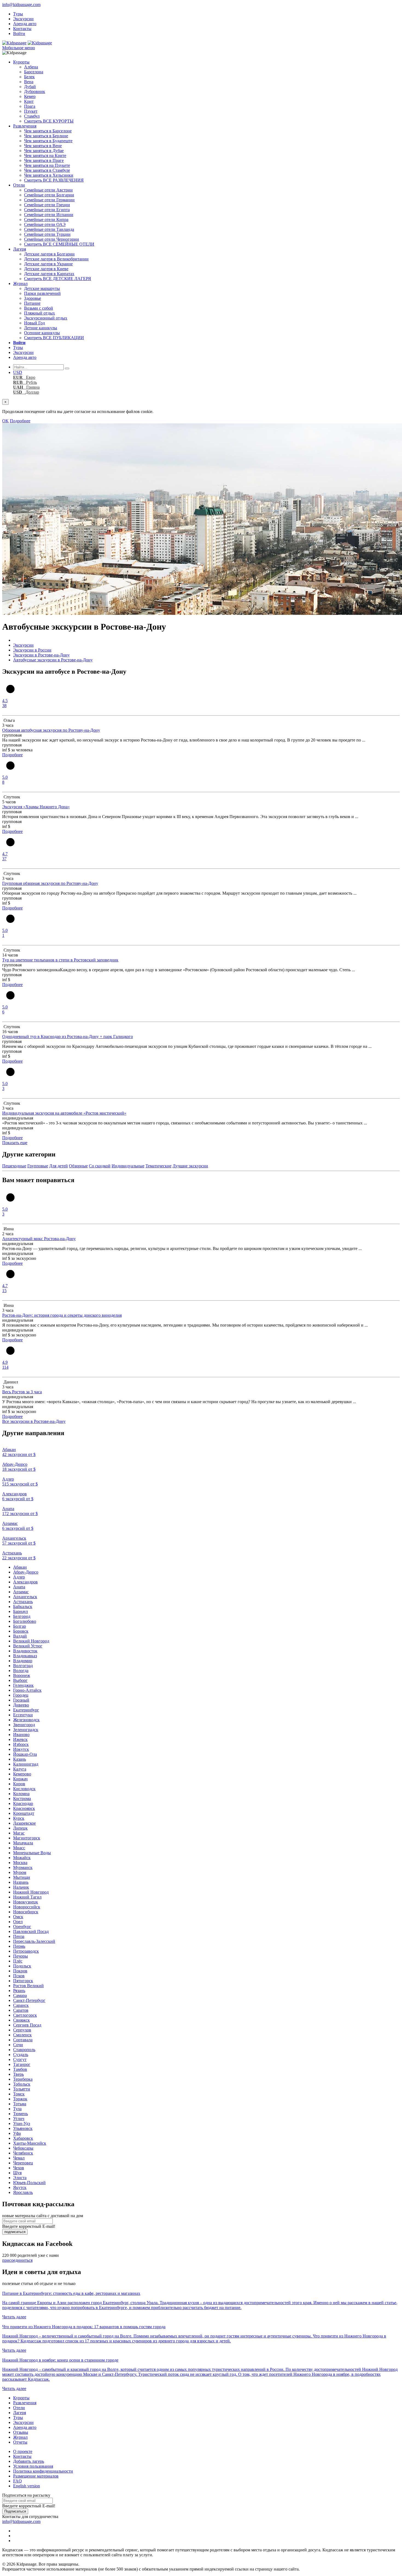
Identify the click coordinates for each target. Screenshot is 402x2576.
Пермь (19, 1946)
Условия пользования (33, 2466)
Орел (18, 1922)
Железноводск (26, 1720)
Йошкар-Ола (25, 1754)
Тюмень (21, 2114)
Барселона (34, 72)
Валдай (20, 1636)
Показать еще (15, 1143)
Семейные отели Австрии (48, 190)
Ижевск (20, 1739)
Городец (21, 1695)
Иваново (21, 1735)
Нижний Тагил (27, 1897)
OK (5, 421)
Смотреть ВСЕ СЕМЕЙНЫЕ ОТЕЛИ (59, 244)
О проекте (23, 2451)
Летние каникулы (41, 328)
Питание (32, 303)
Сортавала (23, 2040)
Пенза (19, 1936)
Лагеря (20, 249)
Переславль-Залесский (34, 1941)
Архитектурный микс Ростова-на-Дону (39, 1239)
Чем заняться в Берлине (46, 136)
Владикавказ (25, 1656)
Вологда (21, 1671)
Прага (30, 106)
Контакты (22, 29)
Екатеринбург (26, 1710)
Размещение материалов (36, 2476)
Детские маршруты (42, 288)
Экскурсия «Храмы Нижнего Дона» (36, 807)
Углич (19, 2119)
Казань (20, 1759)
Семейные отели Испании (49, 215)
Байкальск (23, 1607)
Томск (19, 2094)
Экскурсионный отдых (46, 318)
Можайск (22, 1858)
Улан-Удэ (22, 2123)
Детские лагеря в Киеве (46, 269)
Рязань (19, 1991)
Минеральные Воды (32, 1853)
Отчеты (20, 2442)
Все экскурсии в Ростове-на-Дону (34, 1421)
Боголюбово (25, 1621)
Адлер (19, 1577)
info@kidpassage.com (21, 5)
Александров (25, 1582)
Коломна (21, 1794)
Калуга (20, 1769)
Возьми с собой (39, 308)
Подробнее (20, 421)
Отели (19, 185)
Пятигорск (23, 1981)
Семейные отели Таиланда (49, 229)
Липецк (20, 1828)
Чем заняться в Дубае (44, 151)
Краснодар (23, 1803)
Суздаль (21, 2055)
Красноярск (24, 1808)
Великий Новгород (31, 1641)
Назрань (21, 1882)
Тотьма (20, 2104)
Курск (19, 1818)
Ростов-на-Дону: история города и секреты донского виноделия (62, 1315)
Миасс (19, 1848)
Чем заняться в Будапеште (48, 141)
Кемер (30, 96)
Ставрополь (24, 2050)
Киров (19, 1784)
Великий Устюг (28, 1646)
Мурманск (23, 1867)
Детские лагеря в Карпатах (49, 274)
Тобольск (22, 2084)
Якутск (20, 2187)
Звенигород (24, 1725)
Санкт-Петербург (29, 2000)
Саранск (21, 2005)
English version (27, 2486)
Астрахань (23, 1602)
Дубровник (35, 91)
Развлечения (25, 126)
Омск (18, 1917)
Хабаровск (23, 2138)
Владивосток (25, 1651)
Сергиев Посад (27, 2025)
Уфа (17, 2133)
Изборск (21, 1744)
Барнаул (21, 1611)
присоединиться (17, 2260)
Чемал (19, 2158)
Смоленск (22, 2035)
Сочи (18, 2045)
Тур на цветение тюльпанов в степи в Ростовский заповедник (60, 960)
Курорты (21, 62)
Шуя (17, 2173)
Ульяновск (23, 2128)
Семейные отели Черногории (52, 239)
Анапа (19, 1587)
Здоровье (33, 298)
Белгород (22, 1616)
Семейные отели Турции (47, 234)
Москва (20, 1863)
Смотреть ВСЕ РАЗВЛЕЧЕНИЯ (54, 180)
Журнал (20, 284)
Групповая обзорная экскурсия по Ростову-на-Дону (50, 883)
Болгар (20, 1626)
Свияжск (21, 2020)
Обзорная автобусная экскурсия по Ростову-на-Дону (51, 730)
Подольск (22, 1966)
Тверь (18, 2074)
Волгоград (23, 1666)
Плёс (18, 1961)
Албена (31, 67)
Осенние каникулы (42, 333)
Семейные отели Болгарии (49, 195)
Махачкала (23, 1843)
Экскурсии (23, 19)
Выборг (20, 1680)
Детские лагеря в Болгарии (49, 254)
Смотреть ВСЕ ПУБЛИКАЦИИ (54, 338)
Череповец (23, 2163)
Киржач (20, 1779)
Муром (20, 1872)
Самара (20, 1995)
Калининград (26, 1764)
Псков (19, 1976)
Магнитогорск (27, 1838)
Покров (20, 1971)
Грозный (21, 1700)
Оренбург (22, 1927)
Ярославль (23, 2192)
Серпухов (22, 2030)
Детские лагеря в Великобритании (56, 259)
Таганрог (22, 2064)
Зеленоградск (26, 1730)
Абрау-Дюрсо (26, 1572)
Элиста (20, 2178)
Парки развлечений (42, 293)
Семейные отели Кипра (46, 219)
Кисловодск (24, 1789)
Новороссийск (27, 1907)
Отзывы (21, 2432)
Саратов (21, 2010)
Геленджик (23, 1685)
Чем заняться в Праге (44, 160)
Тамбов (20, 2069)
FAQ (18, 2481)
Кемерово (22, 1774)
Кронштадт (24, 1813)
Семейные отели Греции (47, 205)
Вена (29, 82)
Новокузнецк (26, 1902)
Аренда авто (25, 24)
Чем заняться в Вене (43, 146)
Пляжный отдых (40, 313)
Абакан (20, 1567)
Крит (29, 101)
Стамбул (32, 116)
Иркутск (21, 1749)
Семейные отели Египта (47, 210)
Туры (18, 14)
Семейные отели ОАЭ (45, 224)
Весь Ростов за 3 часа (22, 1392)
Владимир (23, 1661)
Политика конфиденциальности (43, 2471)
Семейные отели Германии (49, 200)
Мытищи (22, 1877)
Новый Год (34, 323)
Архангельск (25, 1597)
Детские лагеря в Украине (48, 264)
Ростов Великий (28, 1986)
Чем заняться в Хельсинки (49, 175)
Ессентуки (23, 1715)
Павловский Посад (31, 1931)
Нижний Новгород (31, 1892)
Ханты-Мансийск (30, 2143)
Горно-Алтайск (27, 1690)
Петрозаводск (26, 1951)
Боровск (21, 1631)
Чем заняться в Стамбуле (47, 170)
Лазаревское (24, 1823)
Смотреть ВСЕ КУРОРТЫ (49, 121)
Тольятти (22, 2089)
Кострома (22, 1799)
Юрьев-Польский (29, 2183)
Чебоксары (23, 2148)
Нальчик (21, 1887)
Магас (19, 1833)
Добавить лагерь (29, 2461)
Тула (17, 2109)
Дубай (30, 87)
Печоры (21, 1956)
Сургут (20, 2059)
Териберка (23, 2079)
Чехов (19, 2168)
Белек (29, 77)
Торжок (20, 2099)
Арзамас (21, 1592)
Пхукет (31, 111)
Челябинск (23, 2153)
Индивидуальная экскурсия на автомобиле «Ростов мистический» (64, 1113)
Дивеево (21, 1705)
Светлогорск (25, 2015)
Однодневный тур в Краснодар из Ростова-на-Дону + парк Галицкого (68, 1036)
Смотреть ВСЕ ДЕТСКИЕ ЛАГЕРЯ (58, 279)
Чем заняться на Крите (45, 155)
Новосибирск (26, 1912)
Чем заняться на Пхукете (47, 165)
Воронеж (22, 1675)
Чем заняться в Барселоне (48, 131)
